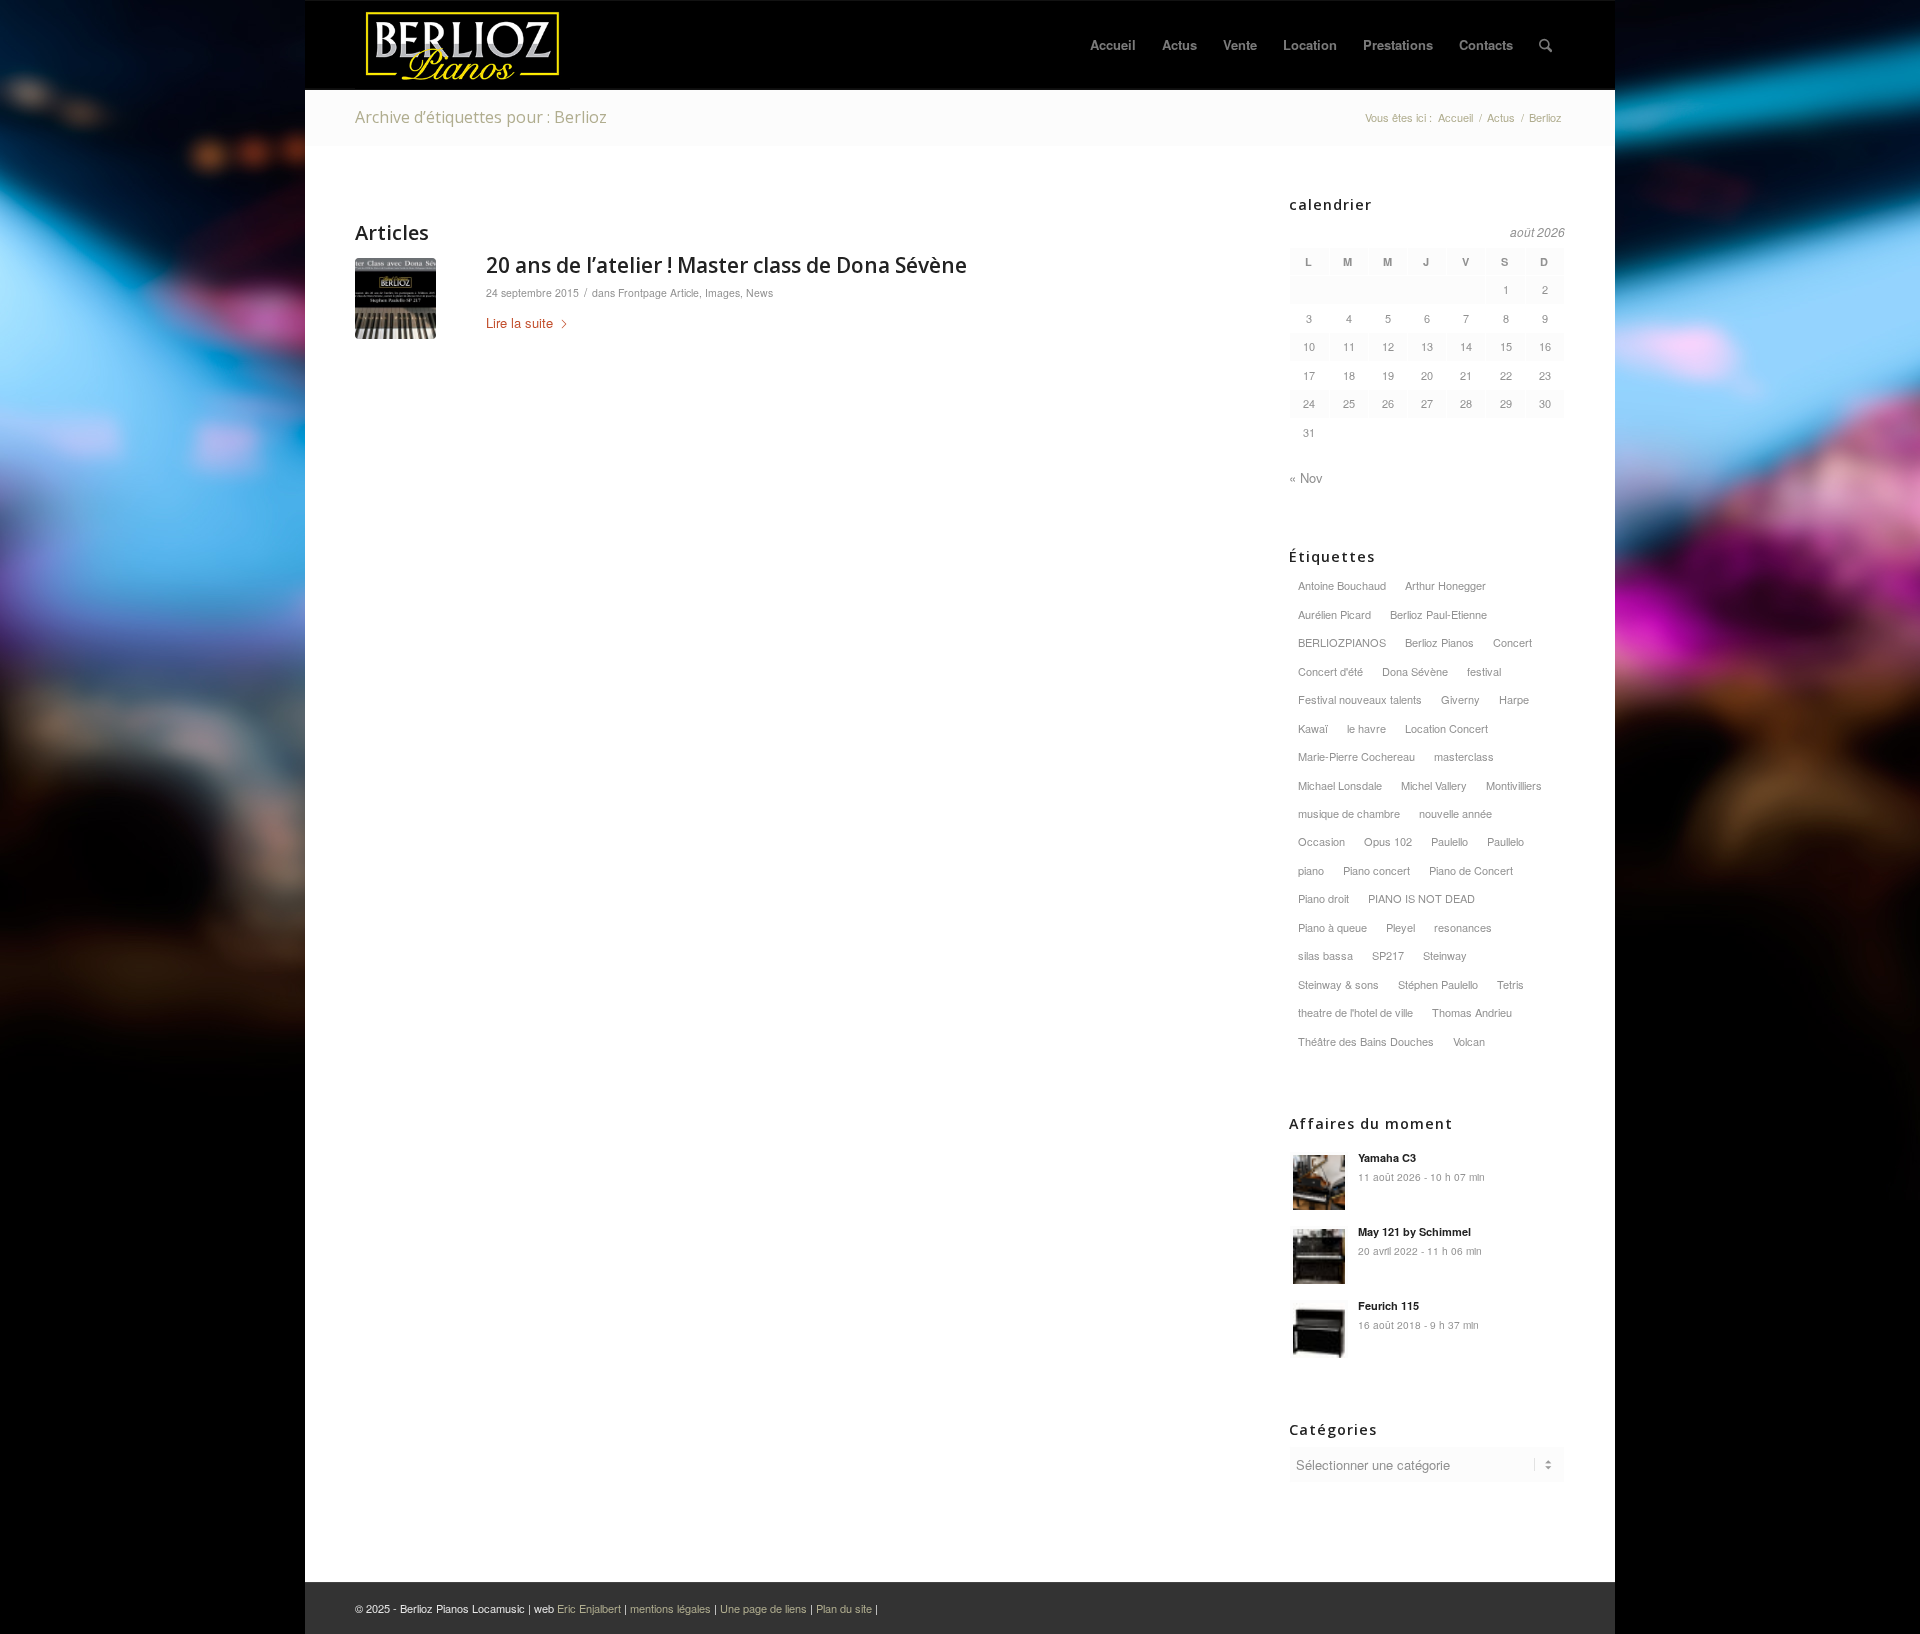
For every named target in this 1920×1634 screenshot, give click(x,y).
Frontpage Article (658, 292)
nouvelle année (1455, 813)
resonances (1463, 927)
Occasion (1321, 841)
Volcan (1469, 1041)
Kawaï (1313, 728)
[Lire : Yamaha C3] (1319, 1181)
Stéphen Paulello (1438, 984)
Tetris (1510, 984)
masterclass (1464, 756)
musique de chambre (1349, 813)
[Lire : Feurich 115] (1319, 1329)
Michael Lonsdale (1340, 785)
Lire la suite (519, 322)
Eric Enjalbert (589, 1608)
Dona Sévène (1415, 671)
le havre (1366, 728)
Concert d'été (1330, 671)
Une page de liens (763, 1608)
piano (1311, 870)
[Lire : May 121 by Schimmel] (1319, 1255)
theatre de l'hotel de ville (1355, 1012)
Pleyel (1400, 927)
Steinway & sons (1338, 984)
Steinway (1445, 955)
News (759, 292)
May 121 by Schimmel (1414, 1231)
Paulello (1449, 841)
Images (722, 292)
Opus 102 (1388, 841)
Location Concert (1446, 728)
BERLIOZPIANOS (1342, 642)
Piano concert (1376, 870)
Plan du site (845, 1608)
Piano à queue (1332, 927)
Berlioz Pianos (1439, 642)
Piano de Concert (1471, 870)
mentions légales (670, 1608)
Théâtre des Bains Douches (1366, 1041)
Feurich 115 (1388, 1305)
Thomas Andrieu (1472, 1012)
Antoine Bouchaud (1342, 585)
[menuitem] (1113, 45)
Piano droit (1323, 898)
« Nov (1306, 477)
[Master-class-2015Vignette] (395, 298)
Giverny (1460, 699)
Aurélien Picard (1334, 614)
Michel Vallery (1434, 785)
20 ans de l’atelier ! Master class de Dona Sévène (726, 265)
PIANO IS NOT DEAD (1421, 898)
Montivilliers (1514, 785)
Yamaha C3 (1387, 1157)
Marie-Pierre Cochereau (1356, 756)
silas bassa (1325, 955)
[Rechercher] (1545, 45)
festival (1484, 671)
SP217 (1388, 955)
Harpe (1514, 699)
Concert (1512, 642)
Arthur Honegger (1445, 585)
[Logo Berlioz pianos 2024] (462, 45)
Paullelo (1505, 841)
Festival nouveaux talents (1360, 699)
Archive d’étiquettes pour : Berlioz (481, 117)
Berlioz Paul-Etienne (1438, 614)
